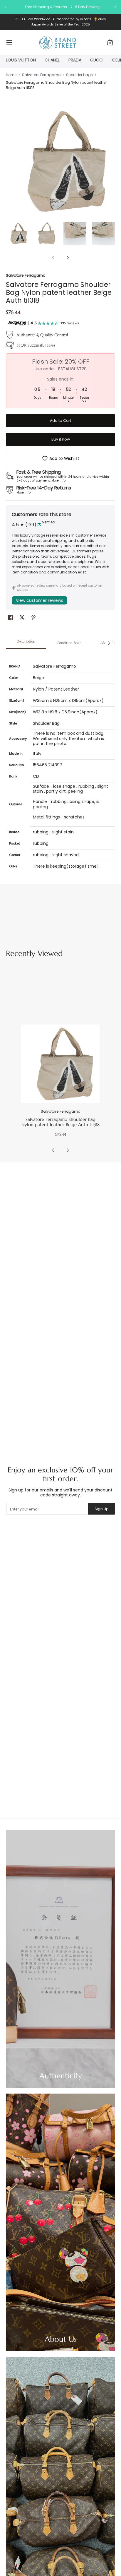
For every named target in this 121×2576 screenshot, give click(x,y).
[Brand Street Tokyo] (58, 42)
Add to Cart (60, 421)
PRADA (75, 60)
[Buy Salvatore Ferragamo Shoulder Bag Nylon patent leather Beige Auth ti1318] (60, 1064)
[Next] (111, 161)
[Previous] (10, 161)
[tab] (26, 643)
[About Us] (60, 2222)
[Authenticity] (60, 1959)
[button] (110, 42)
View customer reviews (40, 600)
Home (11, 75)
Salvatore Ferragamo (41, 75)
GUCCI (97, 60)
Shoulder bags (79, 75)
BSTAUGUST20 (96, 7)
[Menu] (9, 42)
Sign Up (102, 1509)
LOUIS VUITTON (21, 60)
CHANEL (52, 60)
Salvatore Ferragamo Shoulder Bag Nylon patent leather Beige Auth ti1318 (60, 1122)
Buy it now (61, 439)
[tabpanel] (60, 763)
